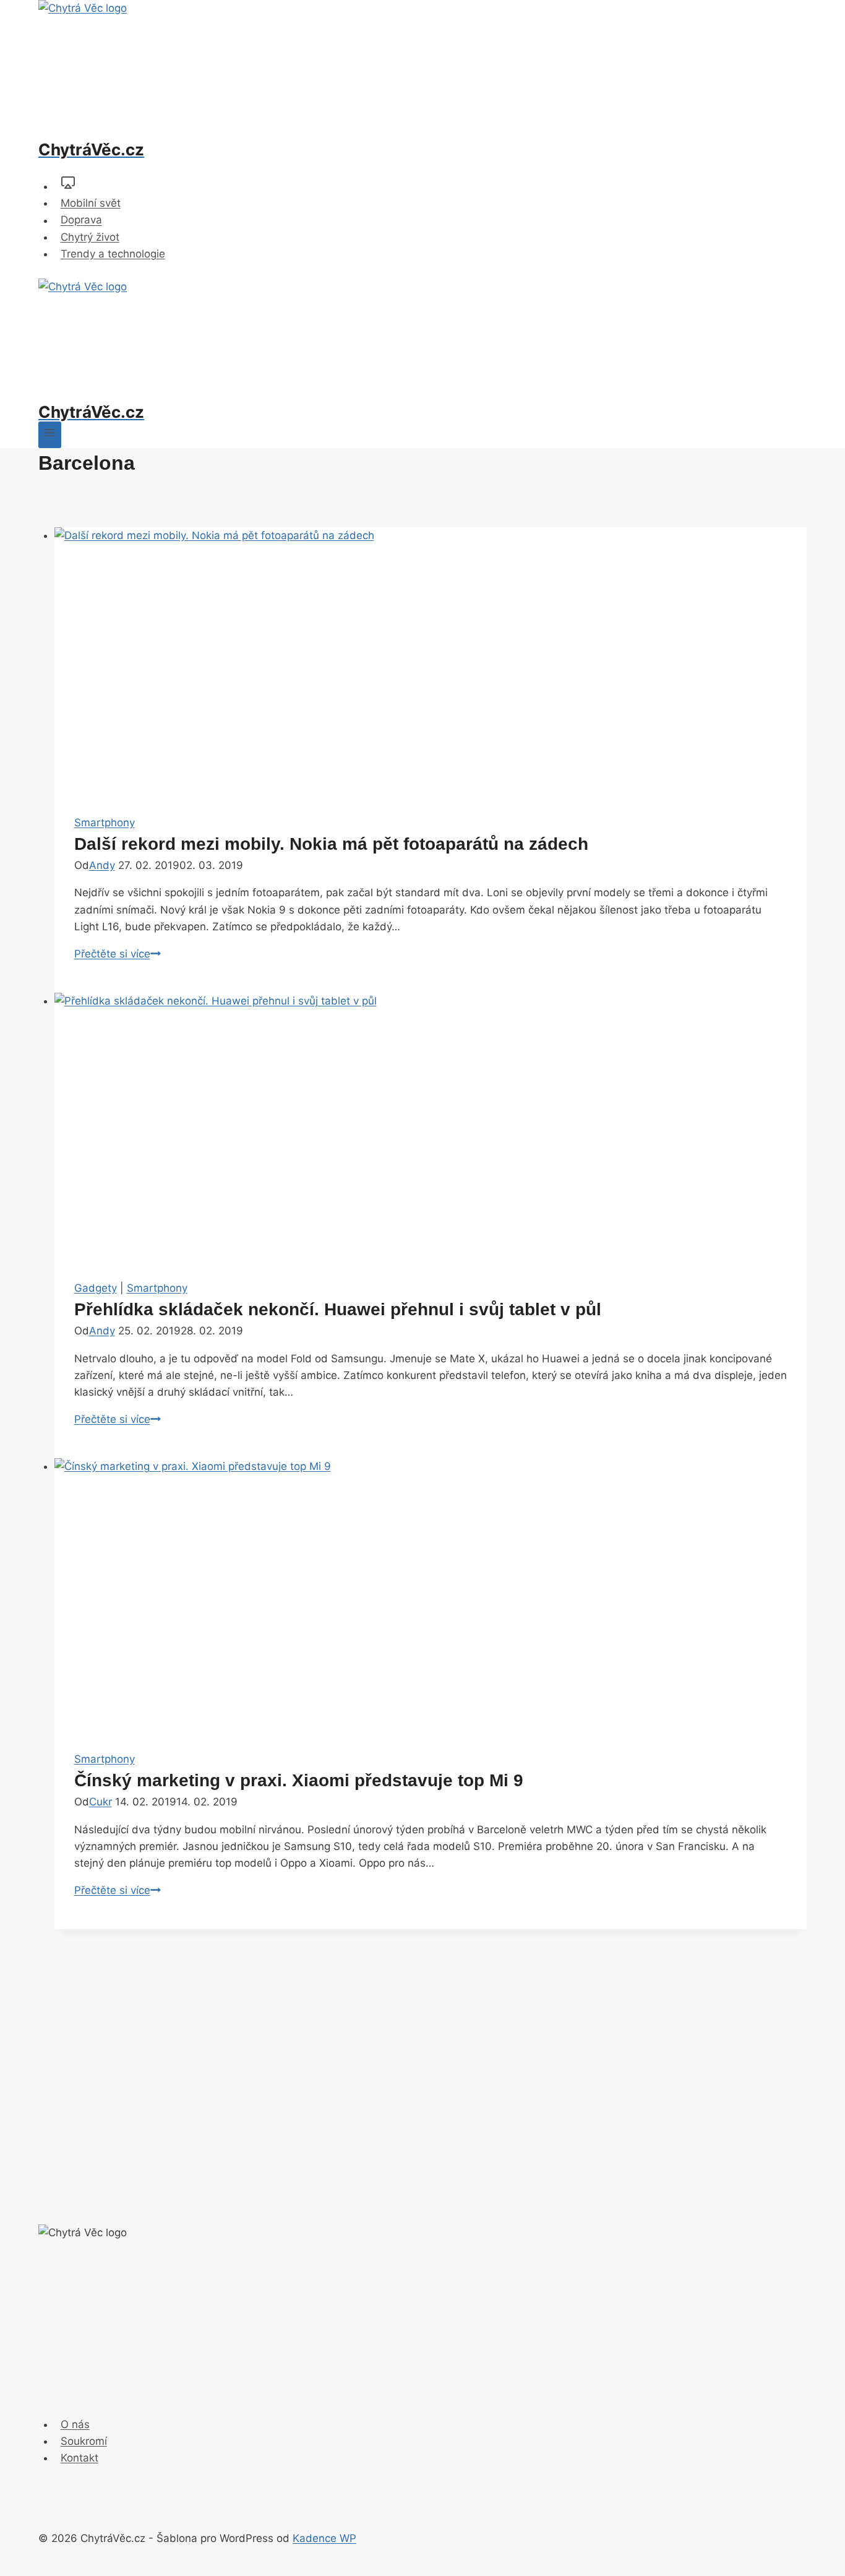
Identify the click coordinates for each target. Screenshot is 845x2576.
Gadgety (96, 1288)
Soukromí (84, 2441)
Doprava (81, 220)
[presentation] (431, 661)
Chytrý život (90, 237)
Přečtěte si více (118, 954)
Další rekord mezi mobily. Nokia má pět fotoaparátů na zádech (331, 844)
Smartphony (105, 823)
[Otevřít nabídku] (50, 435)
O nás (75, 2424)
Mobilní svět (91, 203)
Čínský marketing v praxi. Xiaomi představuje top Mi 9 (299, 1780)
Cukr (101, 1802)
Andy (102, 865)
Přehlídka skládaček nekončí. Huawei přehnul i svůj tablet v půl (338, 1309)
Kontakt (79, 2458)
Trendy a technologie (113, 254)
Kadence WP (324, 2538)
